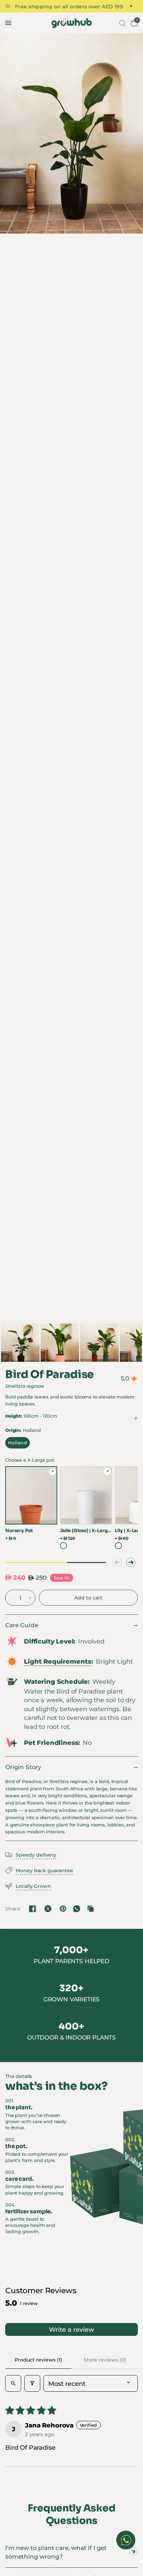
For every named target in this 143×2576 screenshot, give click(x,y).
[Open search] (13, 2383)
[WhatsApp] (77, 1909)
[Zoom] (71, 133)
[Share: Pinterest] (63, 1909)
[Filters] (32, 2383)
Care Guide (22, 1625)
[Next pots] (131, 1562)
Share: (13, 1909)
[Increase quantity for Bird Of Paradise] (30, 1598)
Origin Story (23, 1767)
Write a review (71, 2329)
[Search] (121, 23)
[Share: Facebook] (33, 1909)
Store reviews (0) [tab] (105, 2360)
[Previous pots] (117, 1562)
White (64, 1546)
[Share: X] (48, 1909)
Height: (31, 1416)
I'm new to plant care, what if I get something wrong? (56, 2552)
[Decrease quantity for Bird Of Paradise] (11, 1598)
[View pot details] (52, 1471)
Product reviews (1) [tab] (38, 2360)
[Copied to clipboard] (91, 1909)
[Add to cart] (88, 1598)
